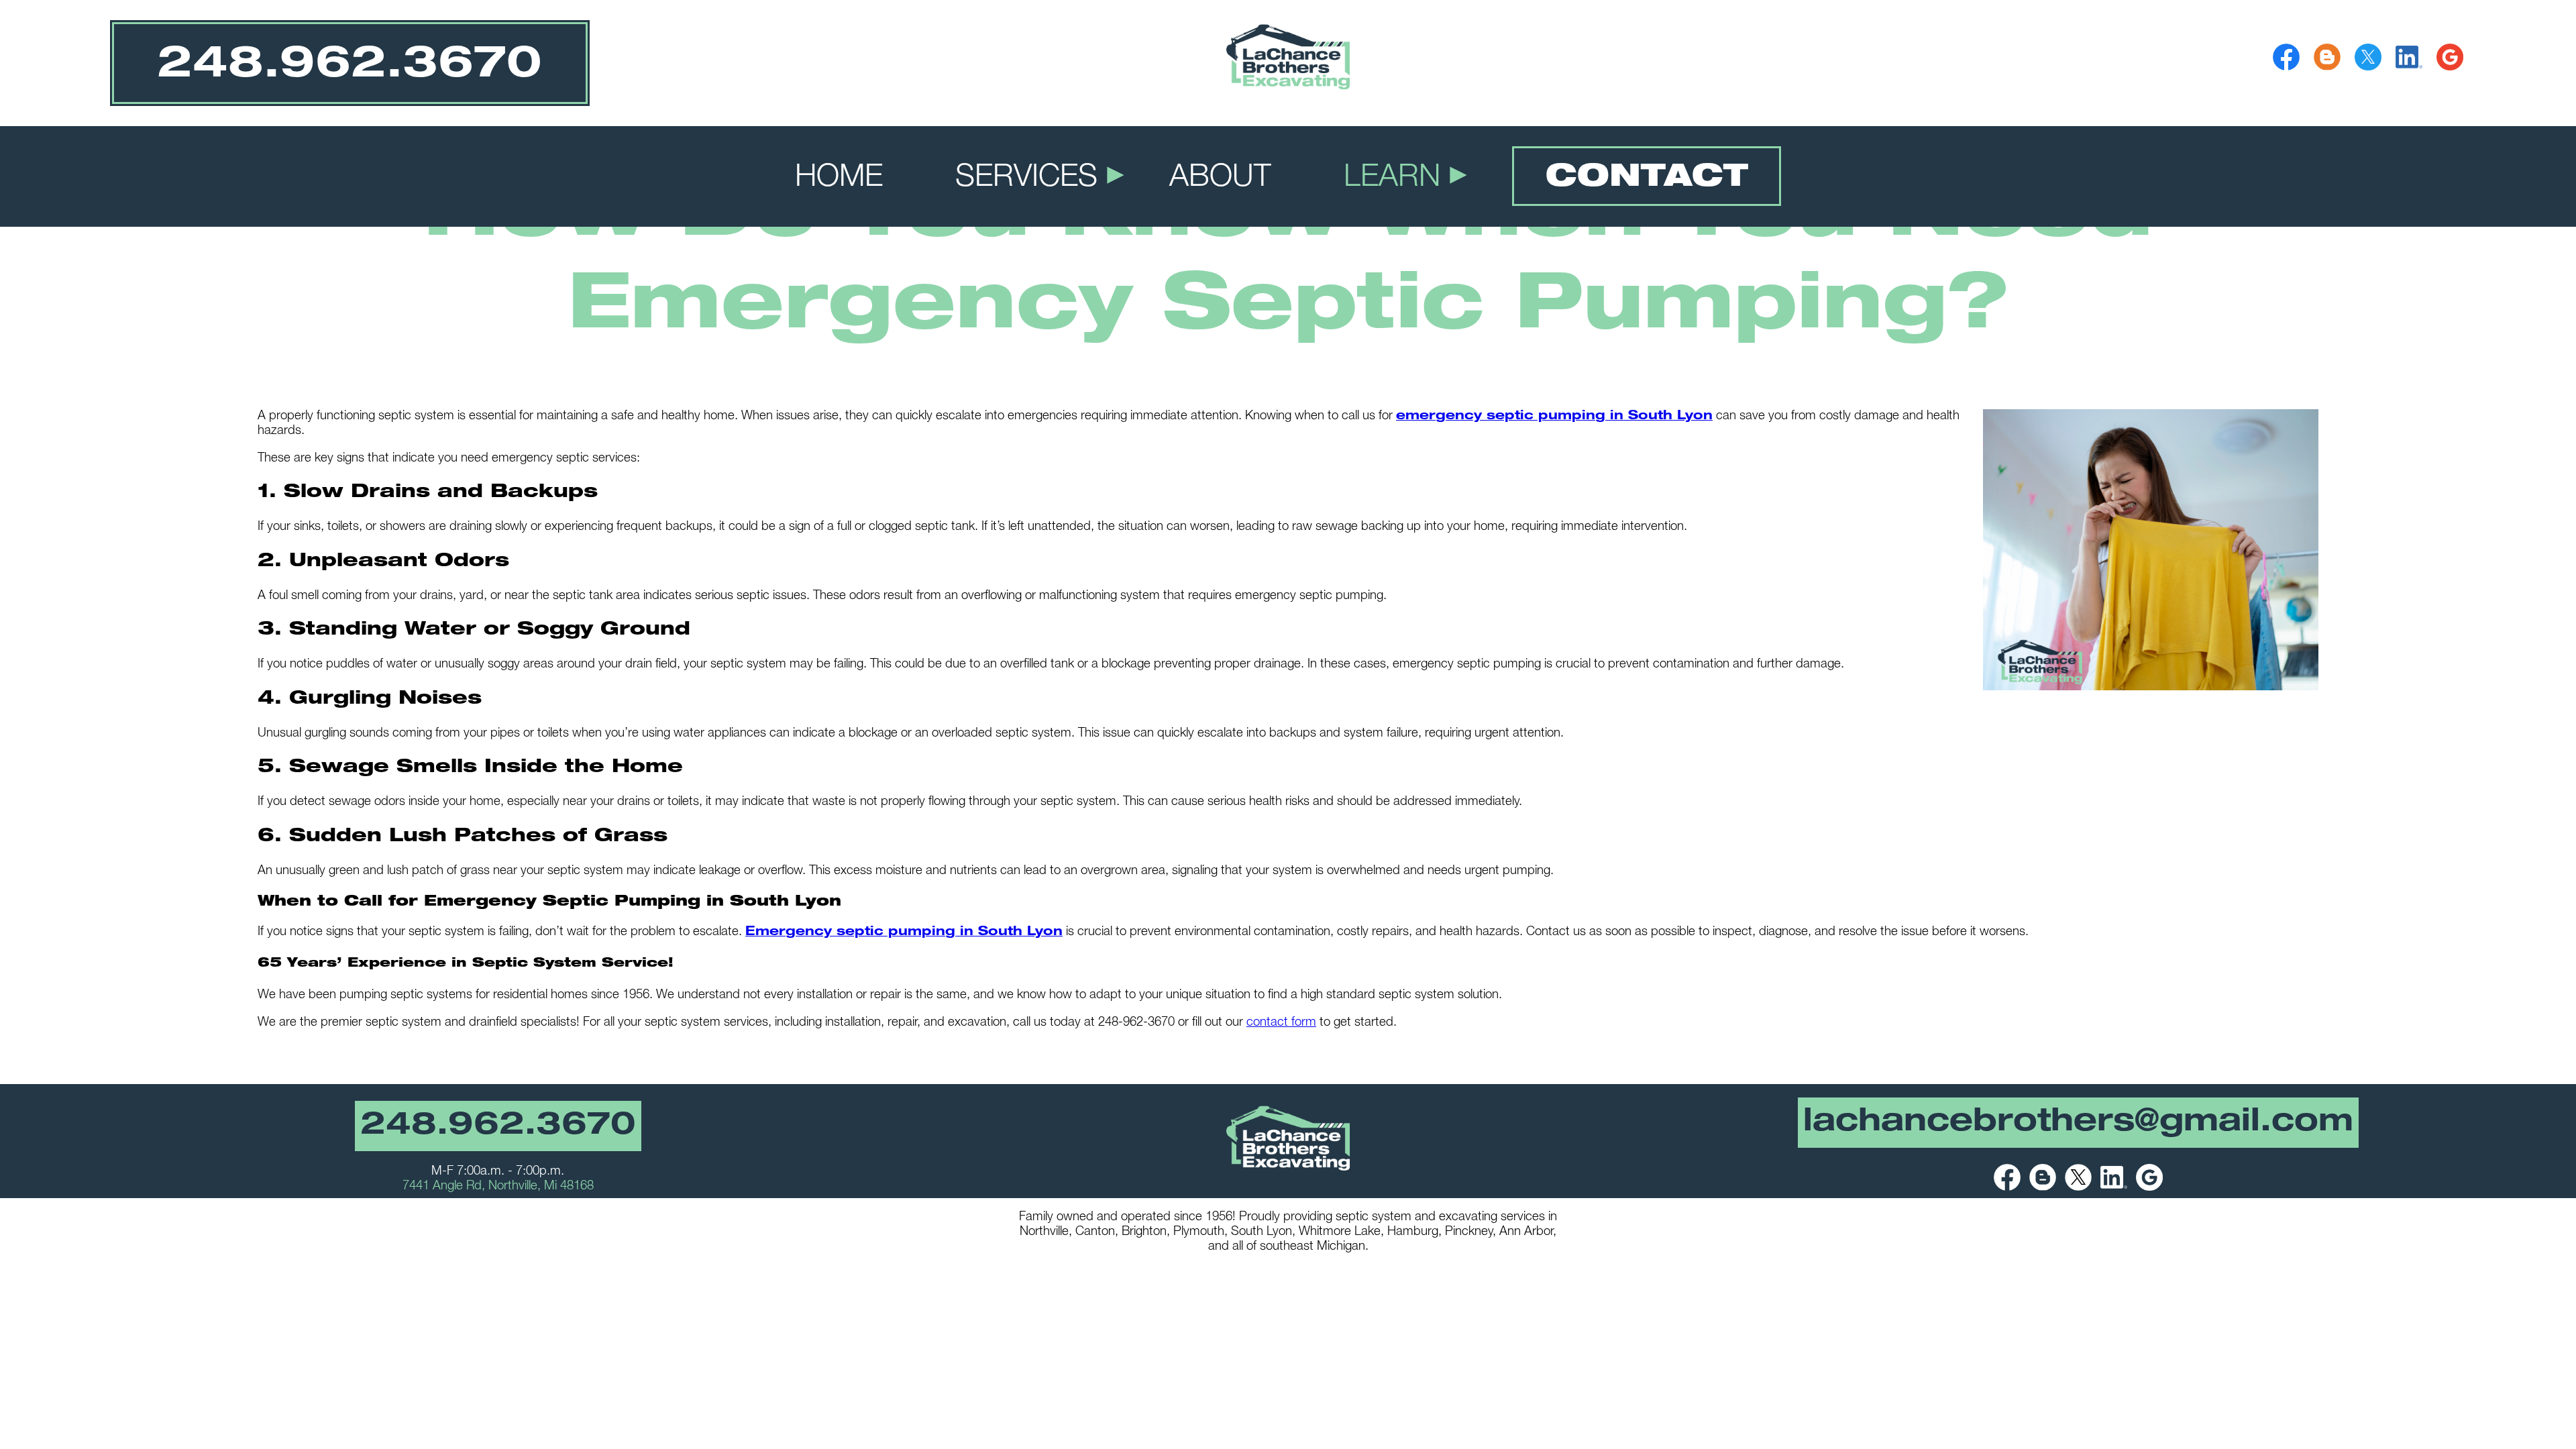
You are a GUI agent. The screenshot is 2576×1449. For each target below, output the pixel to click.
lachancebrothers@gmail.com (2078, 1124)
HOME (839, 179)
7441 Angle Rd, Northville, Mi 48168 (498, 1187)
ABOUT (1220, 179)
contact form (1281, 1023)
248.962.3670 (498, 1127)
